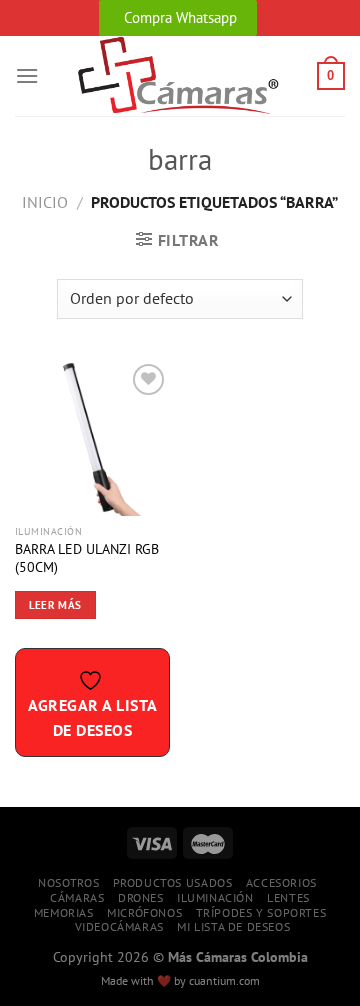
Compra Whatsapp (180, 17)
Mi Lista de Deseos (233, 926)
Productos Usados (173, 882)
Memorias (64, 912)
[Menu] (27, 75)
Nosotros (68, 882)
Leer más (55, 605)
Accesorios (281, 882)
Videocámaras (119, 926)
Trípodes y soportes (261, 912)
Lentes (288, 897)
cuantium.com (224, 980)
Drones (141, 897)
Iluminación (215, 897)
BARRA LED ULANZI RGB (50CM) (87, 558)
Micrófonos (144, 912)
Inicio (45, 202)
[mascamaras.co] (178, 76)
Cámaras (77, 897)
